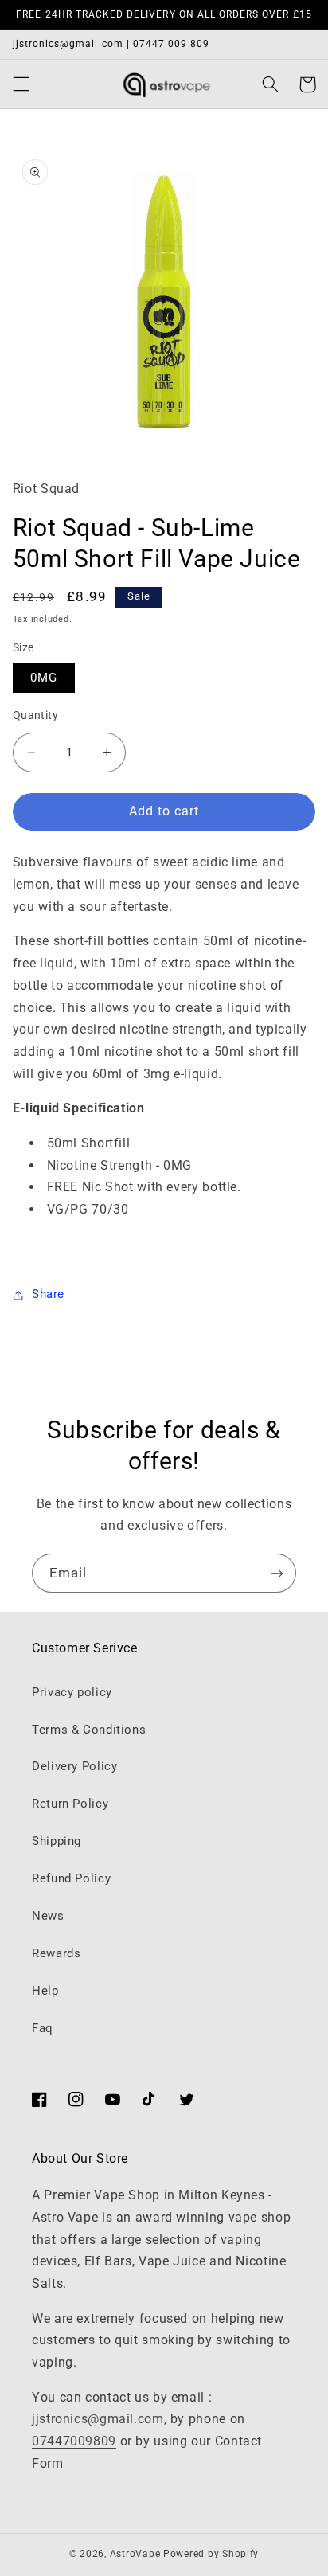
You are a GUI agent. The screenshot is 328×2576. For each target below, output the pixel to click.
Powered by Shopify (211, 2554)
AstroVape (137, 2554)
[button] (21, 84)
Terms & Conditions (89, 1730)
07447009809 (74, 2441)
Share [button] (48, 1294)
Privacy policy (72, 1692)
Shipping (57, 1841)
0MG (44, 678)
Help (45, 1991)
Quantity (35, 715)
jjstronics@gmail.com (98, 2419)
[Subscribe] (277, 1573)
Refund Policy (71, 1878)
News (48, 1916)
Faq (43, 2028)
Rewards (56, 1953)
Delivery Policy (74, 1766)
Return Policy (70, 1804)
